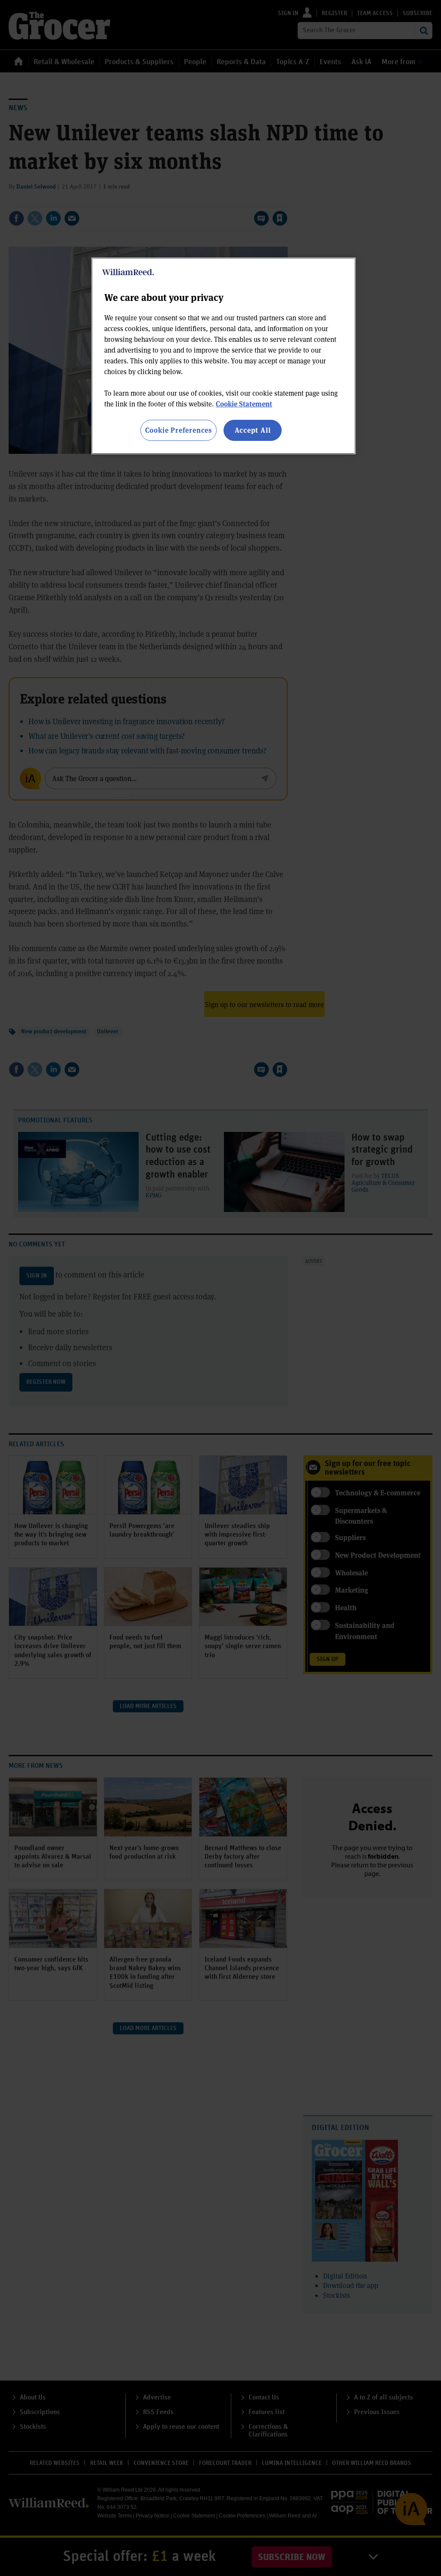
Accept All (253, 430)
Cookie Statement (244, 404)
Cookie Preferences (179, 430)
